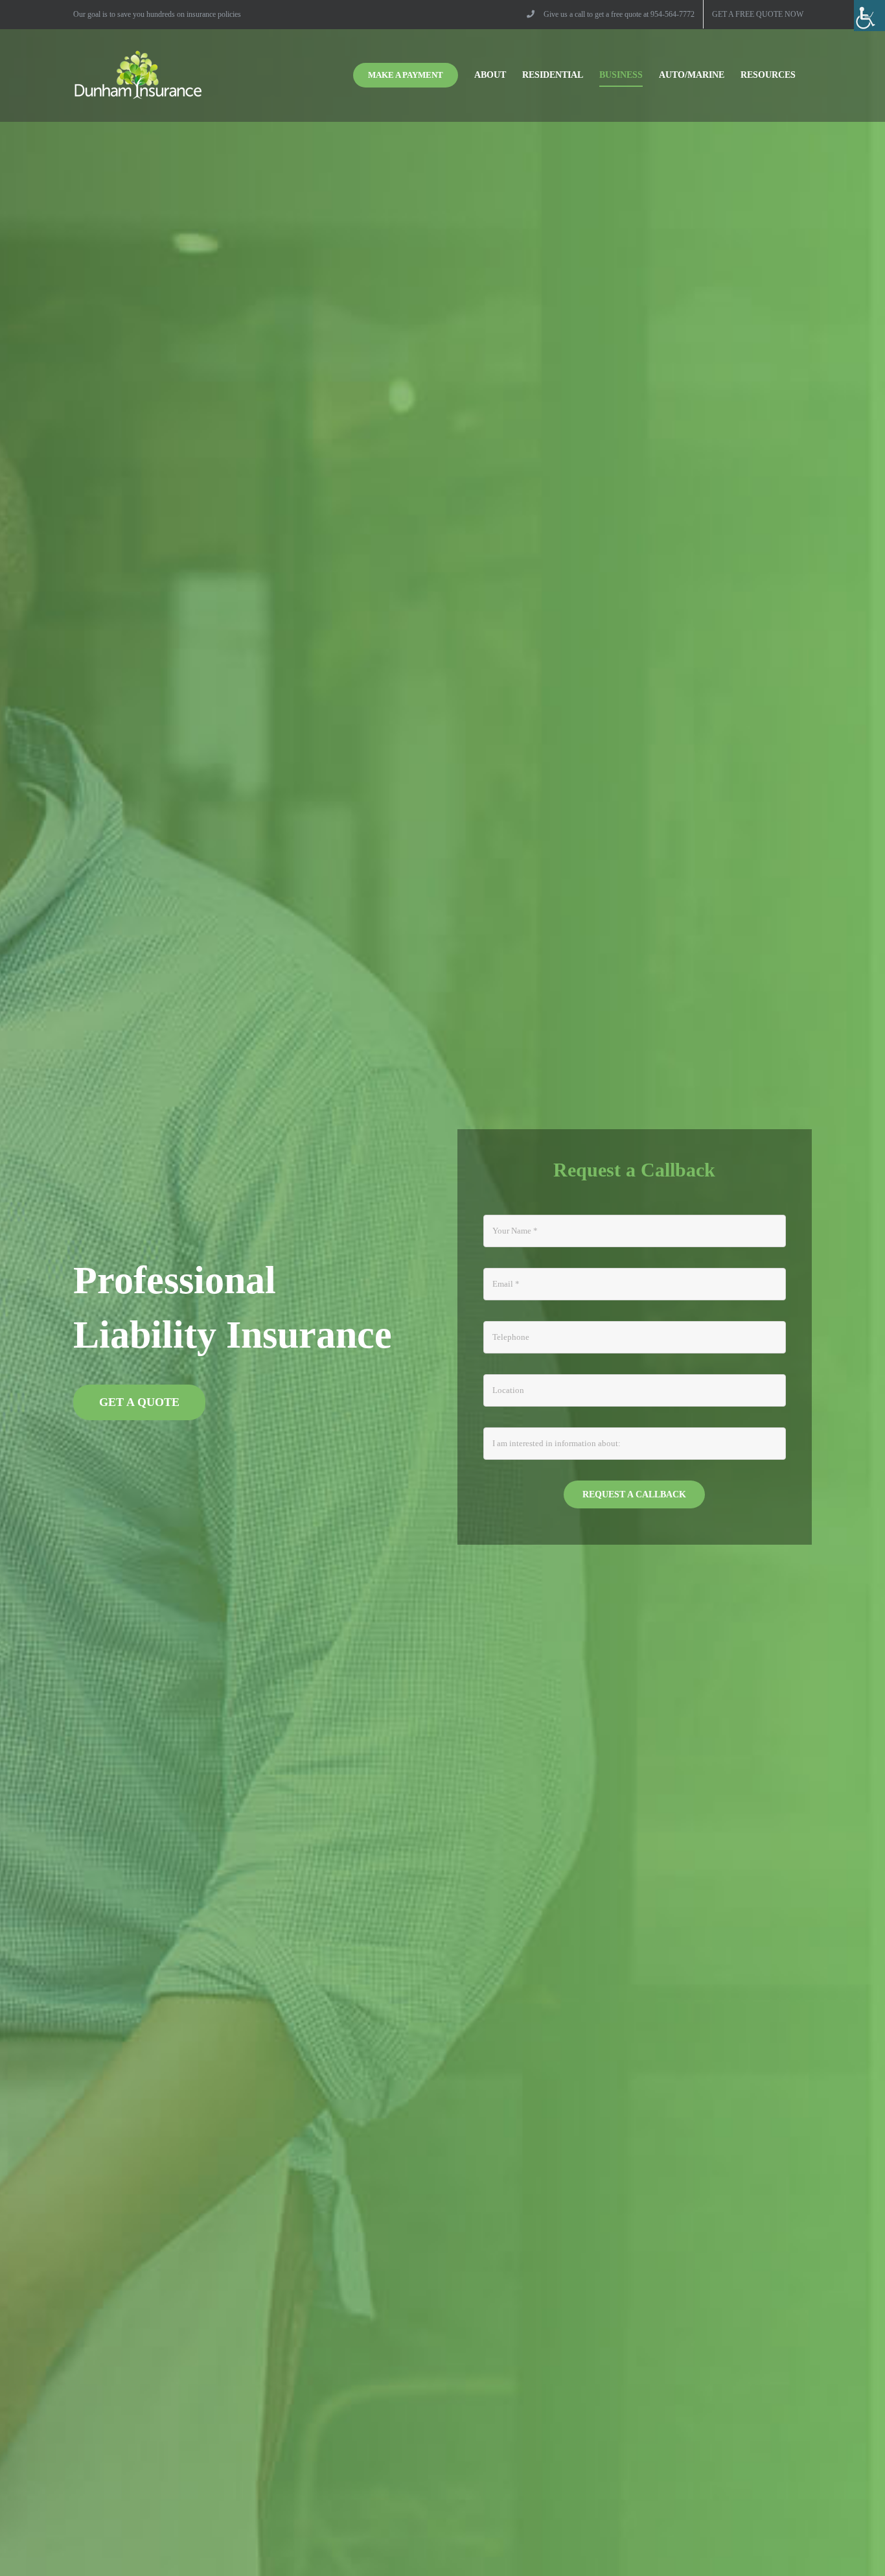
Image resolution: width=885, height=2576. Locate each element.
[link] (869, 16)
